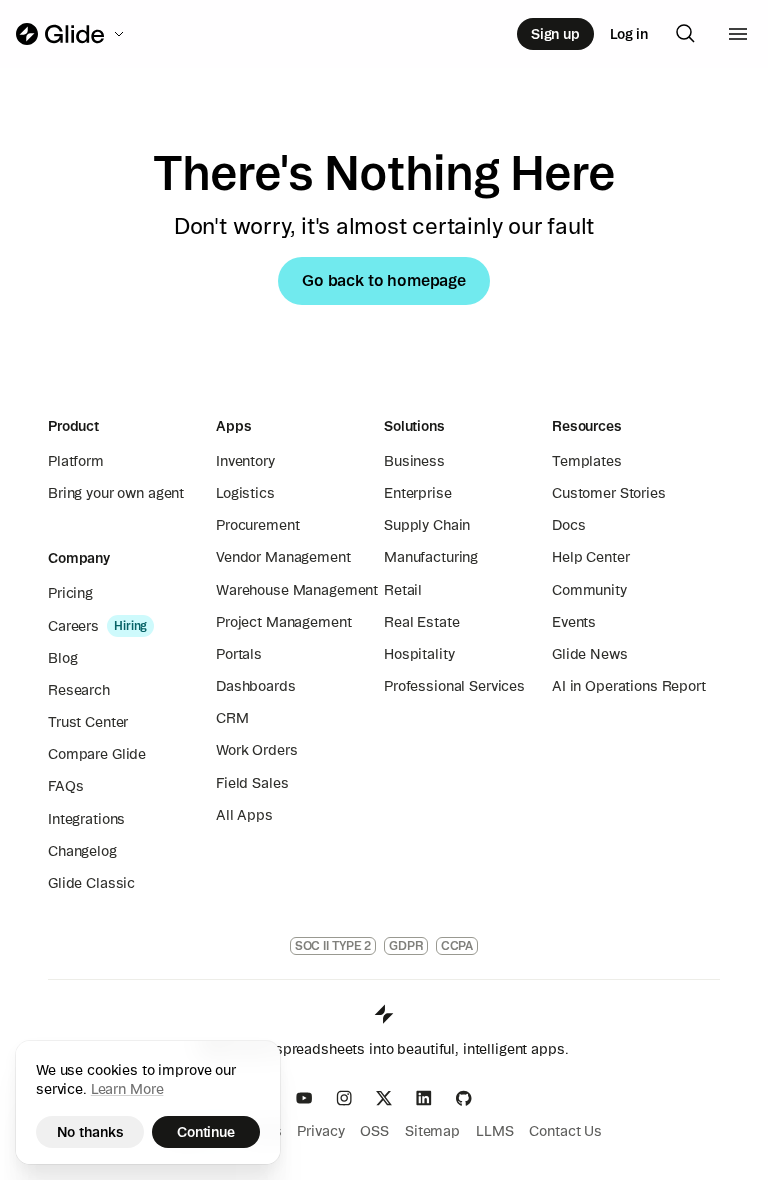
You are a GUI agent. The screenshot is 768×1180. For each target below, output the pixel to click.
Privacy (320, 1131)
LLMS (494, 1131)
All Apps (244, 815)
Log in (629, 34)
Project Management (283, 622)
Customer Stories (609, 493)
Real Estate (421, 622)
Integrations (86, 819)
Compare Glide (97, 754)
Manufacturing (431, 557)
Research (79, 690)
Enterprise (418, 493)
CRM (232, 718)
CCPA (457, 945)
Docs (568, 525)
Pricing (70, 593)
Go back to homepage (384, 280)
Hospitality (419, 654)
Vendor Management (283, 557)
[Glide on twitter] (384, 1098)
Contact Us (565, 1131)
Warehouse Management (297, 590)
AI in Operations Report (629, 686)
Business (414, 461)
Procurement (257, 525)
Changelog (82, 851)
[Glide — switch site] (71, 34)
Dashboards (256, 686)
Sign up (555, 34)
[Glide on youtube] (304, 1098)
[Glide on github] (464, 1098)
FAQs (65, 786)
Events (574, 622)
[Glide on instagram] (344, 1098)
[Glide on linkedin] (424, 1098)
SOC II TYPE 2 (333, 945)
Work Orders (256, 750)
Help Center (590, 557)
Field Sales (252, 783)
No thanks (90, 1132)
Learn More (127, 1089)
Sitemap (432, 1131)
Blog (62, 658)
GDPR (406, 945)
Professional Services (454, 686)
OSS (374, 1131)
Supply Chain (427, 525)
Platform (76, 461)
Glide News (590, 654)
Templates (587, 461)
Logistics (245, 493)
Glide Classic (91, 883)
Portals (239, 654)
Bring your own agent (116, 493)
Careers (73, 626)
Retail (403, 590)
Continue (206, 1132)
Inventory (245, 461)
